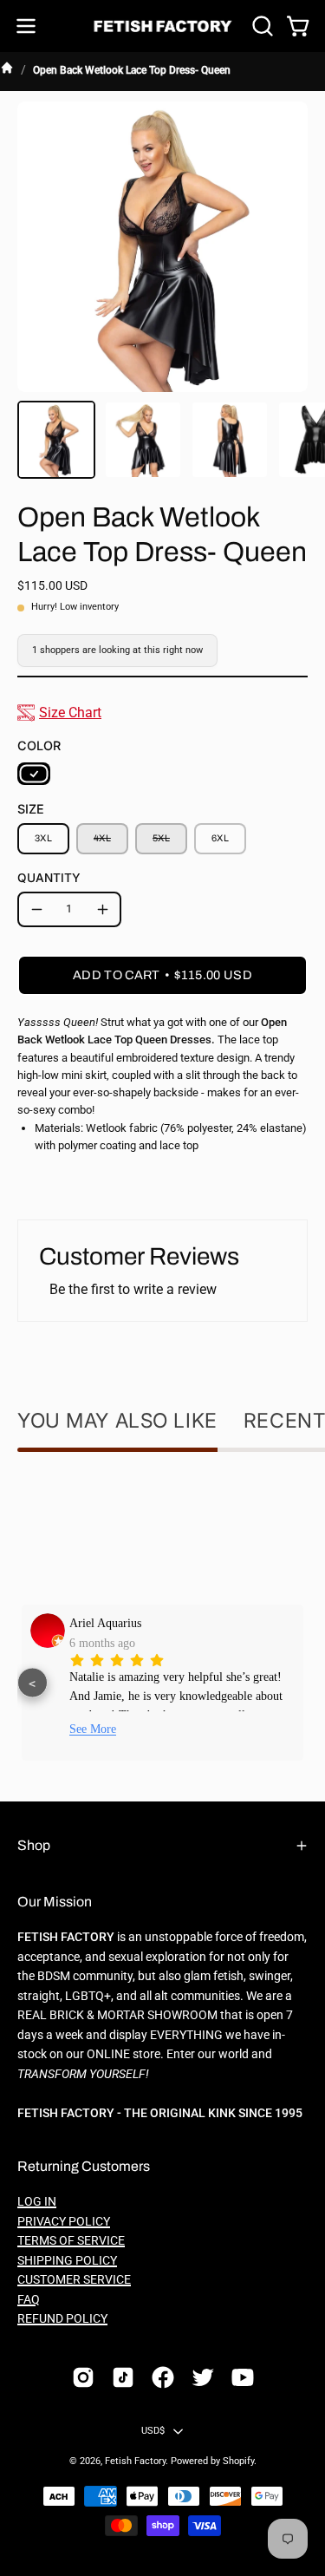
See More (93, 1729)
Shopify (238, 2461)
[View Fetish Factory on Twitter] (203, 2377)
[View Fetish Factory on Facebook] (163, 2377)
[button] (261, 26)
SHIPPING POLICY (67, 2261)
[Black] (34, 774)
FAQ (29, 2300)
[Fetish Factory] (163, 26)
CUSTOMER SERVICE (74, 2280)
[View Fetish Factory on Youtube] (243, 2377)
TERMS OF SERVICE (71, 2241)
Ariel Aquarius (105, 1623)
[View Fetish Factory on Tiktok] (123, 2377)
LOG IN (37, 2202)
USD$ (153, 2431)
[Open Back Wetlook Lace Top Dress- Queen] (56, 440)
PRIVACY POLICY (64, 2222)
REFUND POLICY (62, 2319)
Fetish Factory (135, 2461)
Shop (34, 1845)
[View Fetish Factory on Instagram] (83, 2377)
